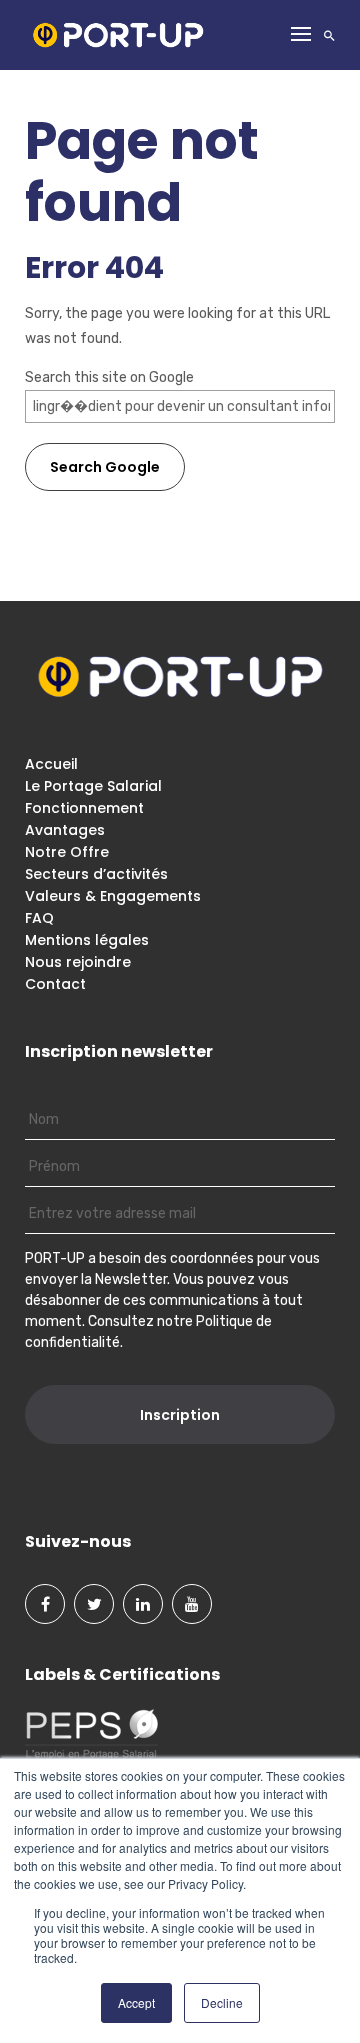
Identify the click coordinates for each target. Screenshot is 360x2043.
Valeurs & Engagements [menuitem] (113, 896)
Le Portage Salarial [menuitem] (93, 786)
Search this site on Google (109, 377)
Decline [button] (222, 2002)
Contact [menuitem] (55, 984)
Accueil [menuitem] (51, 764)
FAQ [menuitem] (39, 918)
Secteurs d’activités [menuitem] (96, 874)
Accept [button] (136, 2002)
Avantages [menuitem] (65, 830)
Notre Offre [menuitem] (67, 852)
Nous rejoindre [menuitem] (78, 962)
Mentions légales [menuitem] (87, 940)
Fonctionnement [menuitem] (84, 808)
